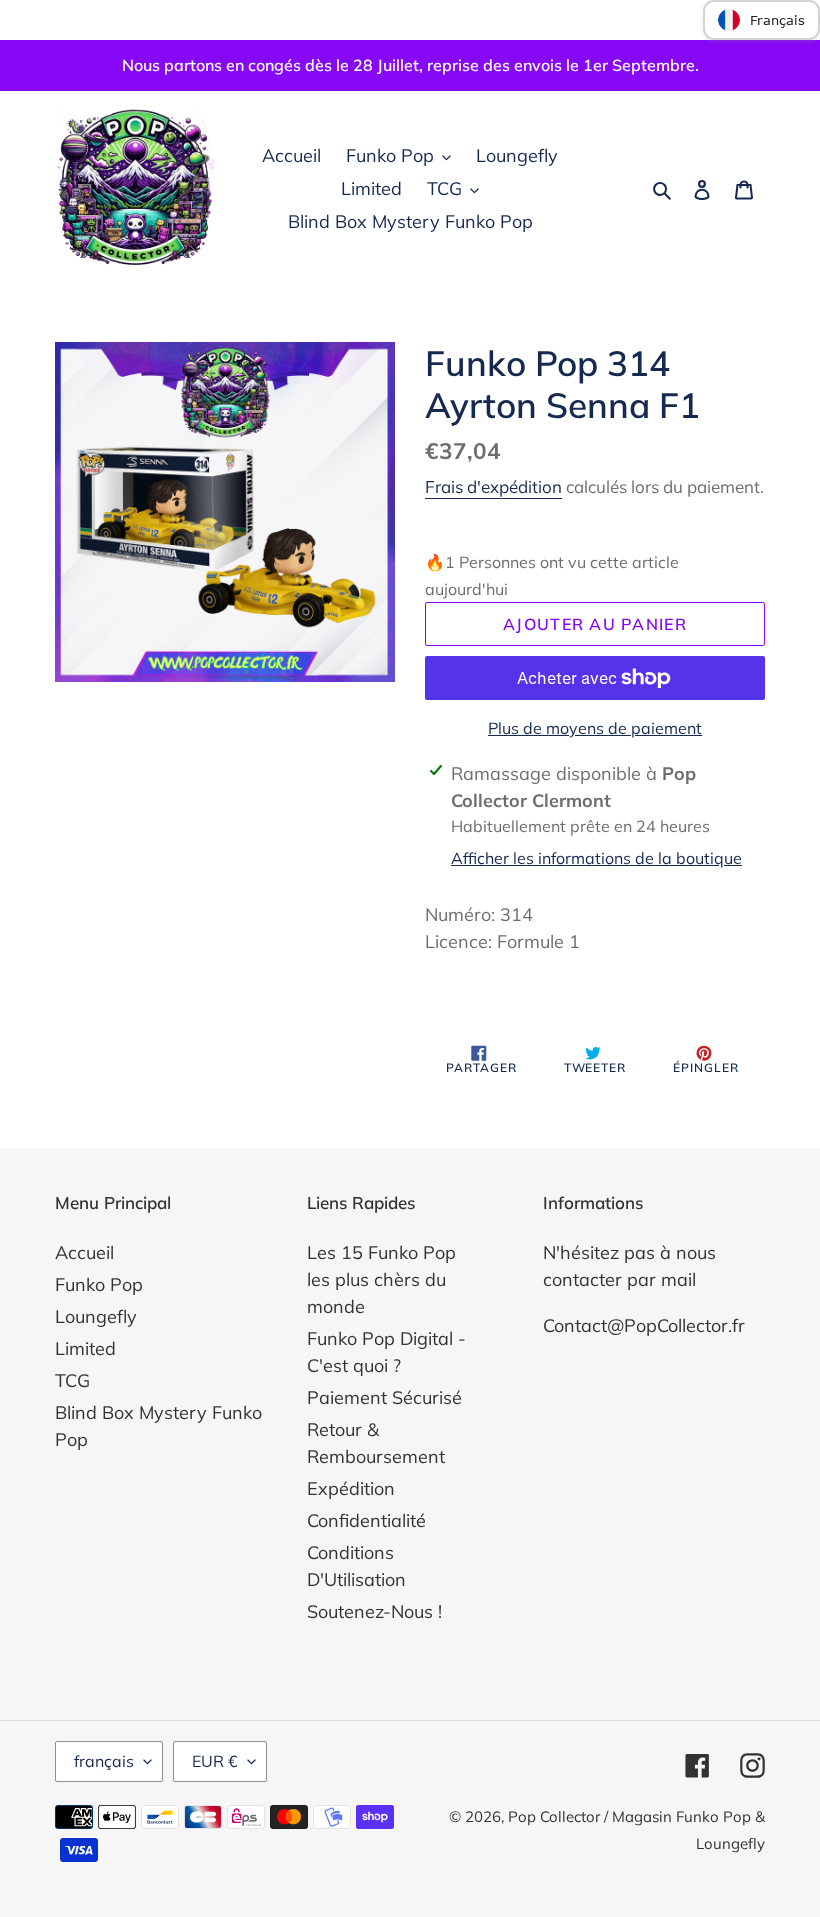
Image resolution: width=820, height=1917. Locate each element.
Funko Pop (99, 1284)
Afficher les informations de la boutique (596, 858)
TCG (72, 1380)
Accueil (84, 1252)
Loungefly (96, 1316)
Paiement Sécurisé (384, 1397)
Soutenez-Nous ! (374, 1611)
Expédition (351, 1488)
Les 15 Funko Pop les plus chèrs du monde (381, 1279)
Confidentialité (366, 1520)
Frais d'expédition (493, 486)
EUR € (215, 1761)
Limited (85, 1348)
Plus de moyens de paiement (595, 728)
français (104, 1761)
